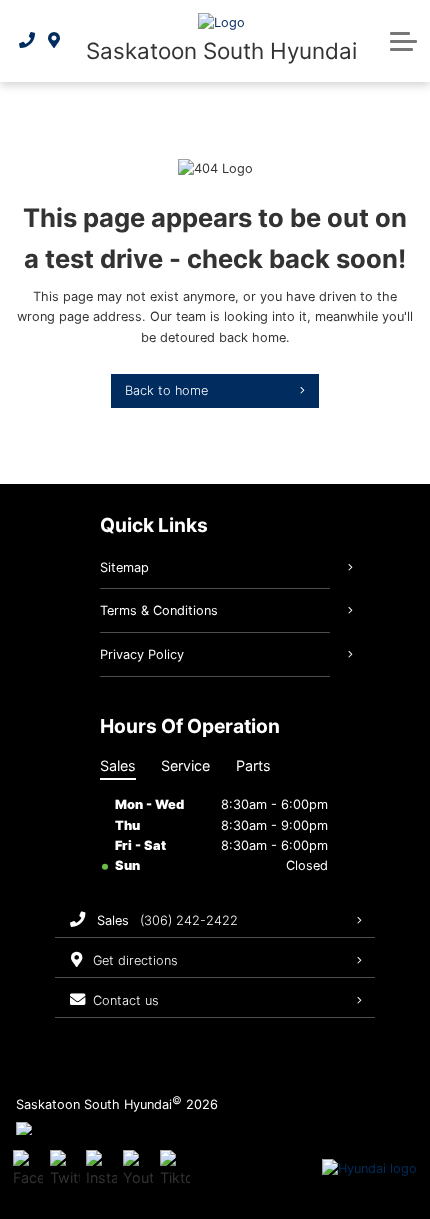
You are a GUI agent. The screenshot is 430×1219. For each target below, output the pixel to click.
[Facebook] (28, 1169)
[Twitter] (65, 1169)
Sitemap (124, 567)
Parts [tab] (253, 765)
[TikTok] (175, 1169)
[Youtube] (138, 1169)
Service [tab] (185, 765)
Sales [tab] (118, 765)
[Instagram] (101, 1169)
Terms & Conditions (159, 610)
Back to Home (166, 390)
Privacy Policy (142, 654)
